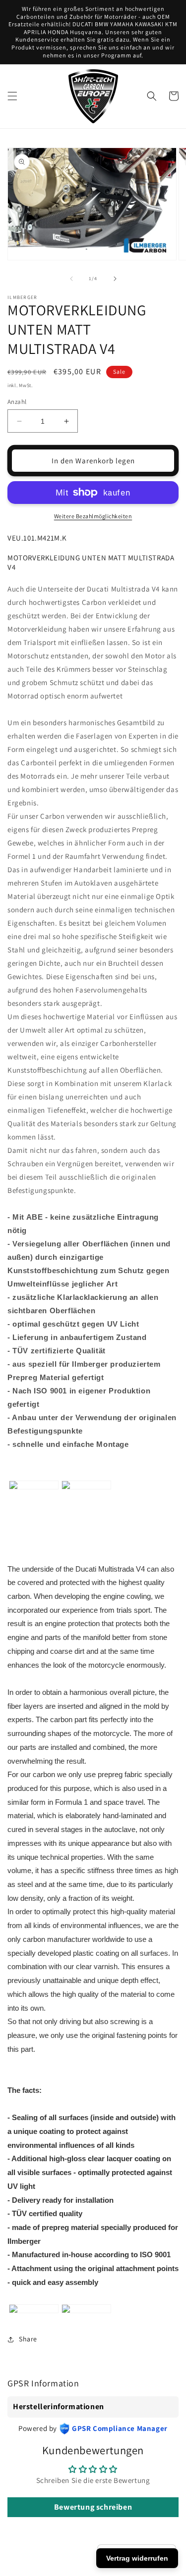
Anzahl (17, 402)
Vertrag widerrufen (137, 2558)
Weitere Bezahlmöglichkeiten (93, 516)
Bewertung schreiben (93, 2507)
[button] (12, 96)
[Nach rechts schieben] (115, 279)
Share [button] (28, 2339)
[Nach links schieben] (71, 279)
